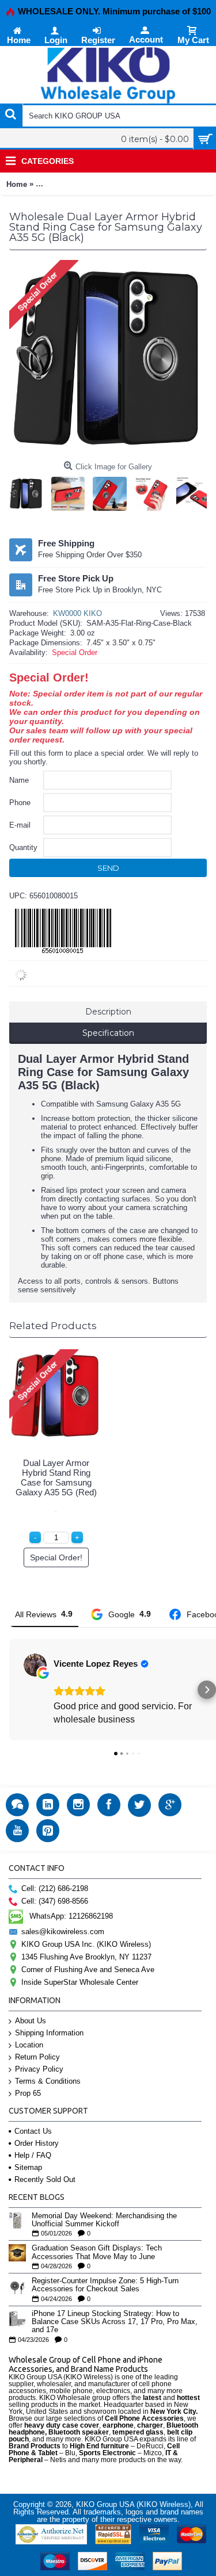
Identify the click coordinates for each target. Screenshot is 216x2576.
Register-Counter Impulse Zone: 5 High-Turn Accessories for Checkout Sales (105, 2285)
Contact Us (33, 2131)
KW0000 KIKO (77, 613)
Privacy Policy (39, 2069)
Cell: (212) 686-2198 (55, 1888)
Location (29, 2045)
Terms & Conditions (48, 2081)
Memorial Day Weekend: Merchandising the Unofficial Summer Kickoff (104, 2220)
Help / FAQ (33, 2155)
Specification (108, 1033)
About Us (31, 2021)
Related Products (53, 1326)
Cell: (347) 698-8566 (55, 1901)
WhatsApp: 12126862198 (71, 1916)
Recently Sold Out (45, 2179)
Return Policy (37, 2057)
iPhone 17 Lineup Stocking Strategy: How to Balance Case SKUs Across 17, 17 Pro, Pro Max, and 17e (115, 2322)
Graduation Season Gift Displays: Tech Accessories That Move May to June (97, 2252)
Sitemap (28, 2167)
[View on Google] (35, 1665)
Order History (37, 2143)
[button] (9, 1690)
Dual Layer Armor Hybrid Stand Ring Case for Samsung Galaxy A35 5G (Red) (56, 1478)
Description (108, 1012)
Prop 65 (28, 2093)
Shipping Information (49, 2033)
